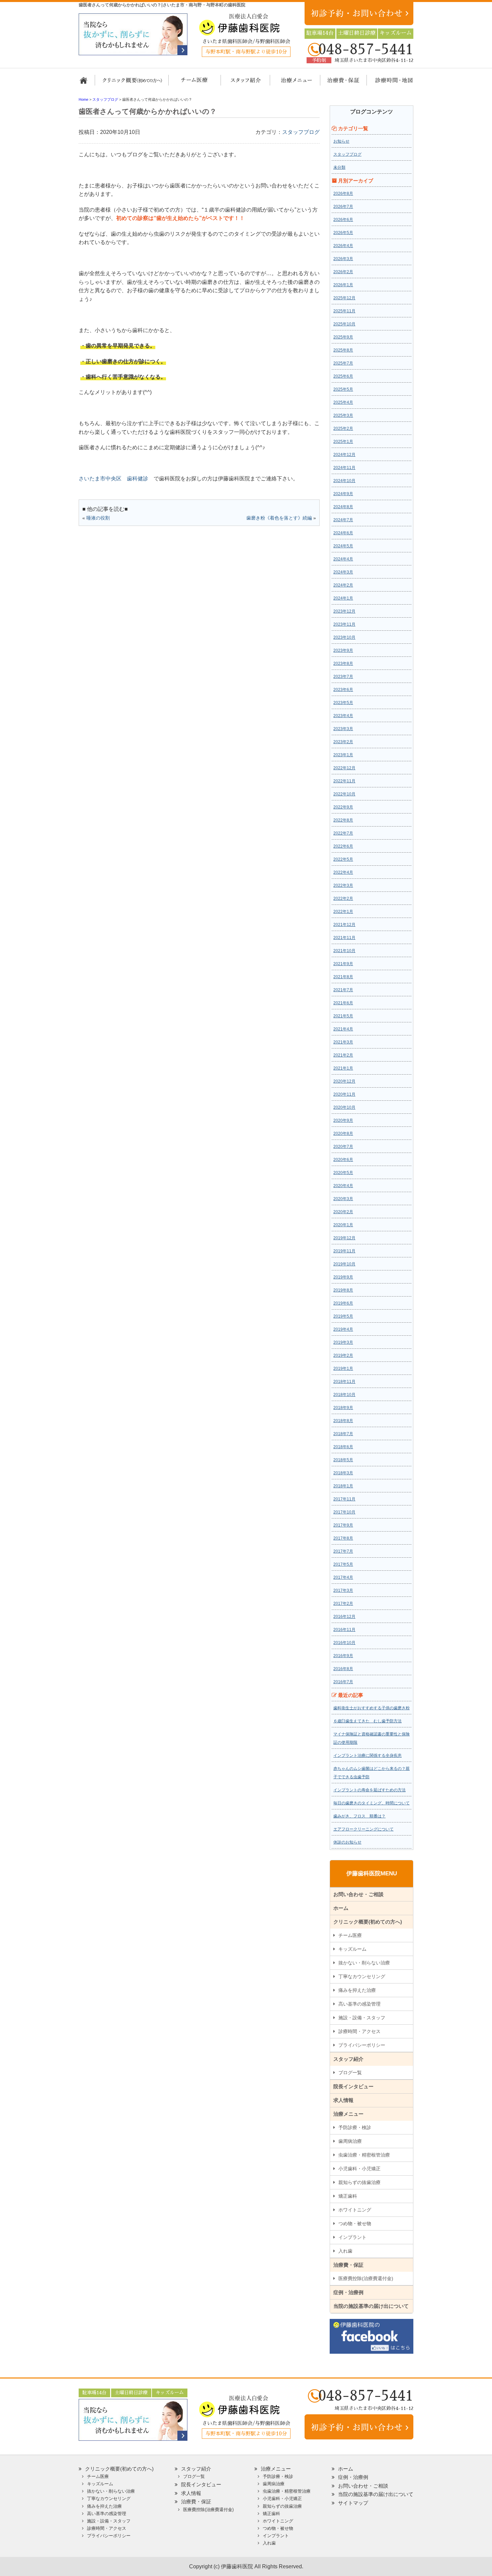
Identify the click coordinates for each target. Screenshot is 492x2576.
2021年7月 (343, 990)
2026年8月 (343, 193)
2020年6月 (343, 1160)
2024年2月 (343, 585)
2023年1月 (343, 755)
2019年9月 (343, 1277)
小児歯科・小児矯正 (359, 2169)
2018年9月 (343, 1408)
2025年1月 (343, 442)
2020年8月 (343, 1134)
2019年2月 (343, 1355)
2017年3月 (343, 1590)
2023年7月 (343, 677)
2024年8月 (343, 507)
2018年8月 (343, 1421)
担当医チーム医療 (196, 83)
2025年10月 (344, 324)
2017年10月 (344, 1512)
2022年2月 (343, 899)
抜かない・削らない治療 (364, 1963)
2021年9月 (343, 964)
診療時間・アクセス (359, 2031)
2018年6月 (343, 1447)
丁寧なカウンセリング (362, 1976)
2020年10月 (344, 1107)
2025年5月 (343, 389)
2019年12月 (344, 1238)
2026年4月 (343, 246)
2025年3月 (343, 415)
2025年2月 (343, 428)
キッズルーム (352, 1949)
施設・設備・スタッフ (362, 2018)
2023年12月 (344, 611)
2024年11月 (344, 468)
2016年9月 (343, 1656)
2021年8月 (343, 977)
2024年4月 (343, 559)
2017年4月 (343, 1577)
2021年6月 (343, 1003)
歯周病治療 (350, 2141)
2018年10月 (344, 1395)
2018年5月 (343, 1460)
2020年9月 (343, 1120)
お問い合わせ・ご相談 (358, 1894)
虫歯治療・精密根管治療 (364, 2155)
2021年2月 (343, 1055)
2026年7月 (343, 207)
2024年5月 (343, 546)
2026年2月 (343, 272)
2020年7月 (343, 1147)
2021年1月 (343, 1068)
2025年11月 (344, 311)
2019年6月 (343, 1303)
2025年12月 (344, 298)
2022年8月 (343, 820)
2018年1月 (343, 1486)
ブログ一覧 (350, 2073)
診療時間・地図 (389, 83)
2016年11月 (344, 1630)
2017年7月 (343, 1551)
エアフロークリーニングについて (363, 1829)
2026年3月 (343, 259)
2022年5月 (343, 859)
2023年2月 (343, 742)
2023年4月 (343, 716)
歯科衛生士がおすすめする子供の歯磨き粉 (372, 1708)
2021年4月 (343, 1029)
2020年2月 (343, 1212)
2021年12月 (344, 925)
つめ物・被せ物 (355, 2223)
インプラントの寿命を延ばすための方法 (370, 1790)
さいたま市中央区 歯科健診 (113, 479)
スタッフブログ (301, 132)
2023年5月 (343, 703)
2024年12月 (344, 455)
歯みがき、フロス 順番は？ (359, 1816)
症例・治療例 (348, 2292)
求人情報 (343, 2100)
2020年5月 (343, 1173)
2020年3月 (343, 1199)
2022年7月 (343, 833)
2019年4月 (343, 1329)
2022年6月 (343, 846)
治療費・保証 (340, 83)
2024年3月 (343, 572)
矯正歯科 (348, 2196)
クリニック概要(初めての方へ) (132, 83)
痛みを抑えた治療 (357, 1990)
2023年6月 (343, 690)
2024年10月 (344, 481)
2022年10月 (344, 794)
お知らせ (341, 141)
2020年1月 (343, 1225)
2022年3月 (343, 885)
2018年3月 (343, 1473)
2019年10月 (344, 1264)
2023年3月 (343, 729)
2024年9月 (343, 494)
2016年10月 (344, 1643)
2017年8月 (343, 1538)
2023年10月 (344, 637)
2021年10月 (344, 951)
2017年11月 (344, 1499)
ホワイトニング (355, 2210)
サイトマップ (353, 2503)
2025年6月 (343, 376)
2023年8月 (343, 663)
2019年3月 (343, 1342)
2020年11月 (344, 1094)
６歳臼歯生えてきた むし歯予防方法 (367, 1721)
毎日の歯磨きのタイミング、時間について (372, 1803)
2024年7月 (343, 520)
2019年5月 (343, 1316)
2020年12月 (344, 1081)
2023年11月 (344, 624)
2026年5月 (343, 233)
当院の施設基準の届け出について (371, 2306)
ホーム (86, 83)
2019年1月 (343, 1369)
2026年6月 (343, 220)
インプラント (352, 2237)
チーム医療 (350, 1935)
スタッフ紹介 (243, 83)
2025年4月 (343, 402)
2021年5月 (343, 1016)
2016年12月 (344, 1617)
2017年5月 (343, 1564)
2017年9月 (343, 1525)
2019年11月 (344, 1251)
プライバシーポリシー (362, 2045)
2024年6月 (343, 533)
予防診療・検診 (355, 2127)
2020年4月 (343, 1186)
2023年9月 (343, 650)
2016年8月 (343, 1669)
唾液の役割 (98, 518)
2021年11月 (344, 938)
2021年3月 (343, 1042)
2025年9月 (343, 337)
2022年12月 (344, 768)
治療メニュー (290, 83)
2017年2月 (343, 1604)
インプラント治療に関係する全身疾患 (367, 1755)
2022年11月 (344, 781)
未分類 (339, 167)
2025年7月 (343, 363)
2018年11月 (344, 1382)
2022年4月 (343, 872)
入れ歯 (345, 2251)
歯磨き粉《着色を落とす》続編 (279, 518)
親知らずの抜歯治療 (359, 2182)
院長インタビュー (353, 2086)
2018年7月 (343, 1434)
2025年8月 (343, 350)
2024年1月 (343, 598)
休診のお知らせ (347, 1842)
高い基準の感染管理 (359, 2004)
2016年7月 (343, 1682)
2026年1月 (343, 285)
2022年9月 (343, 807)
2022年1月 (343, 912)
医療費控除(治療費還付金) (366, 2278)
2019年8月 (343, 1290)
